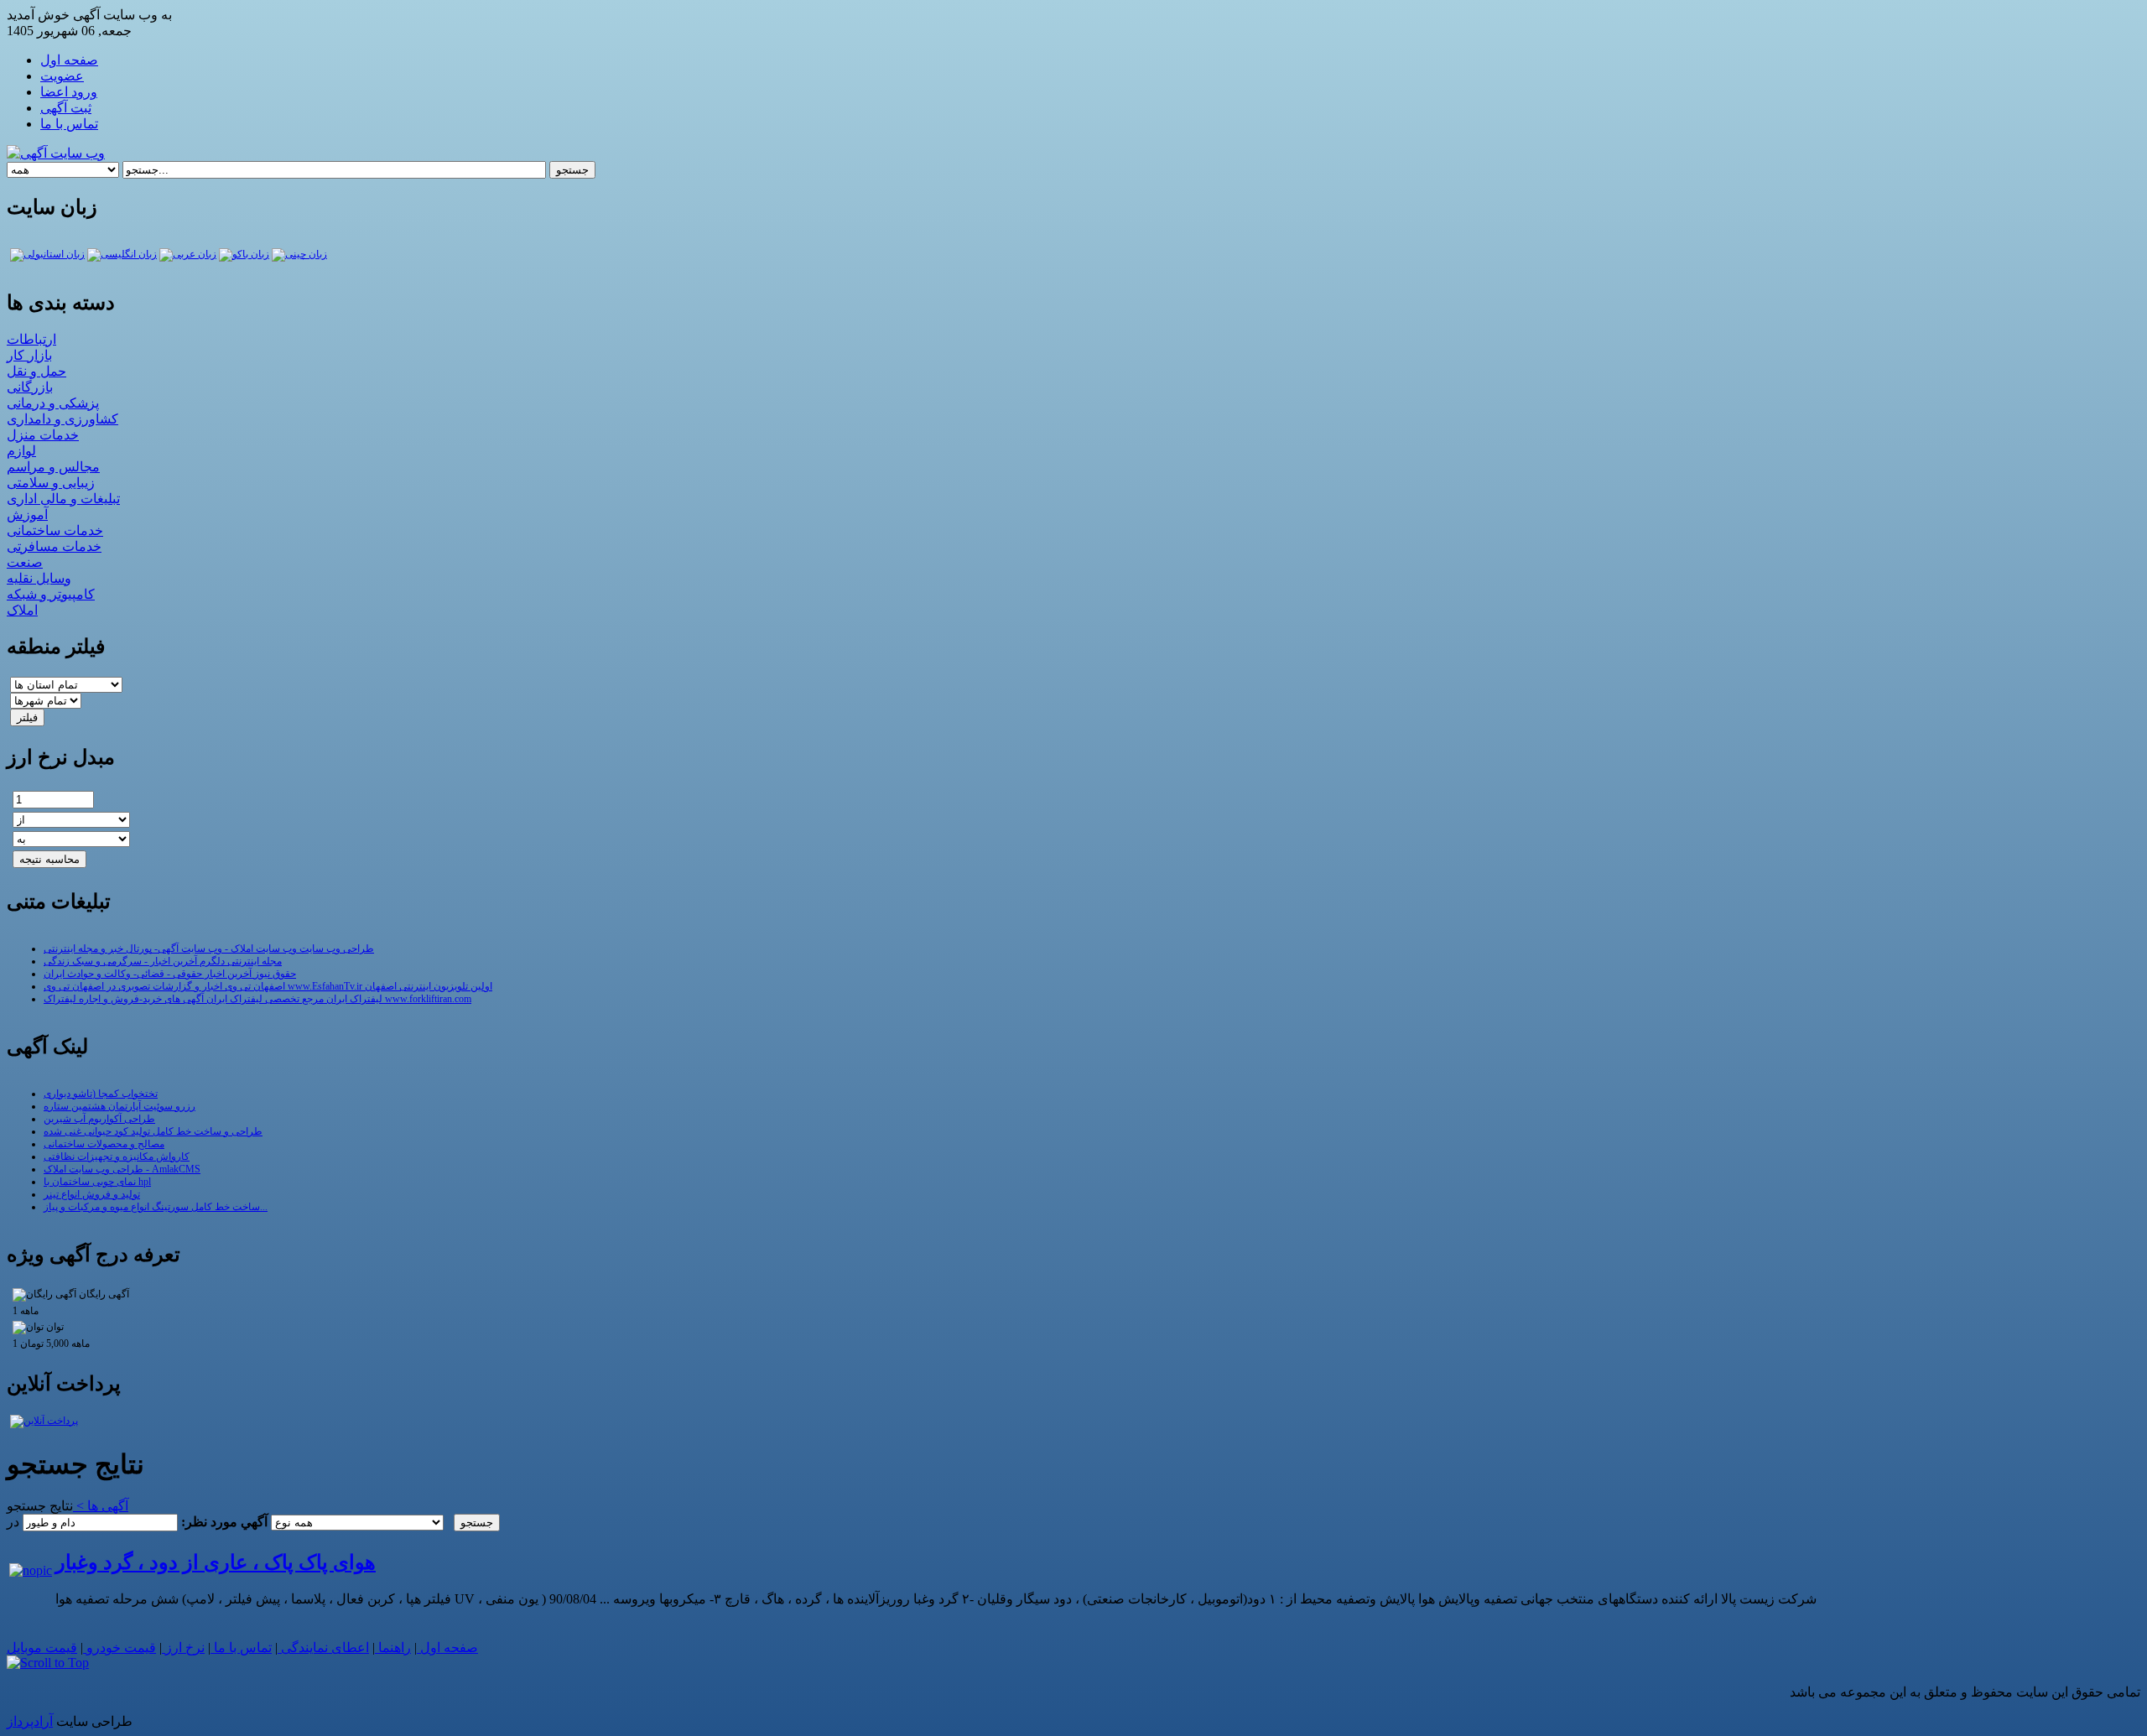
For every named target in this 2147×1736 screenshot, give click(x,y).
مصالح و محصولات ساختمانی (104, 1144)
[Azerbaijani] (244, 254)
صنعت (25, 562)
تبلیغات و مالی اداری (63, 499)
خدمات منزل (43, 435)
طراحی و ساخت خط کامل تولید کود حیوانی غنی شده (153, 1131)
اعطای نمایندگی (323, 1648)
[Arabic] (188, 254)
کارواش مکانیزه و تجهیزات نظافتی (117, 1156)
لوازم (21, 451)
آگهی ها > (101, 1506)
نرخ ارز (183, 1648)
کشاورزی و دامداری (62, 419)
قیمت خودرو (120, 1648)
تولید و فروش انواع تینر (92, 1194)
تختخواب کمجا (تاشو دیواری (101, 1094)
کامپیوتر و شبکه (51, 594)
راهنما (393, 1648)
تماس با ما (241, 1648)
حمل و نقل (36, 371)
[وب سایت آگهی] (56, 153)
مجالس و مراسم (53, 467)
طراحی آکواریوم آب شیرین (99, 1119)
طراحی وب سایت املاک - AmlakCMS (122, 1169)
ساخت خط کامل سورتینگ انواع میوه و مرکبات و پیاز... (156, 1207)
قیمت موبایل (42, 1648)
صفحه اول (447, 1648)
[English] (122, 254)
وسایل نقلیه (39, 578)
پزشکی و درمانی (53, 403)
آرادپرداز (30, 1721)
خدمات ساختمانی (55, 530)
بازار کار (29, 355)
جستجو (572, 170)
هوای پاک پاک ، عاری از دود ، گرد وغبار (216, 1562)
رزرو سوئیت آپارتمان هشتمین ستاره (120, 1106)
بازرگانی (30, 387)
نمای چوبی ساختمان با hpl (97, 1182)
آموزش (27, 515)
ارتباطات (31, 339)
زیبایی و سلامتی (51, 483)
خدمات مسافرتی (54, 546)
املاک (22, 610)
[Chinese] (299, 254)
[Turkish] (47, 254)
